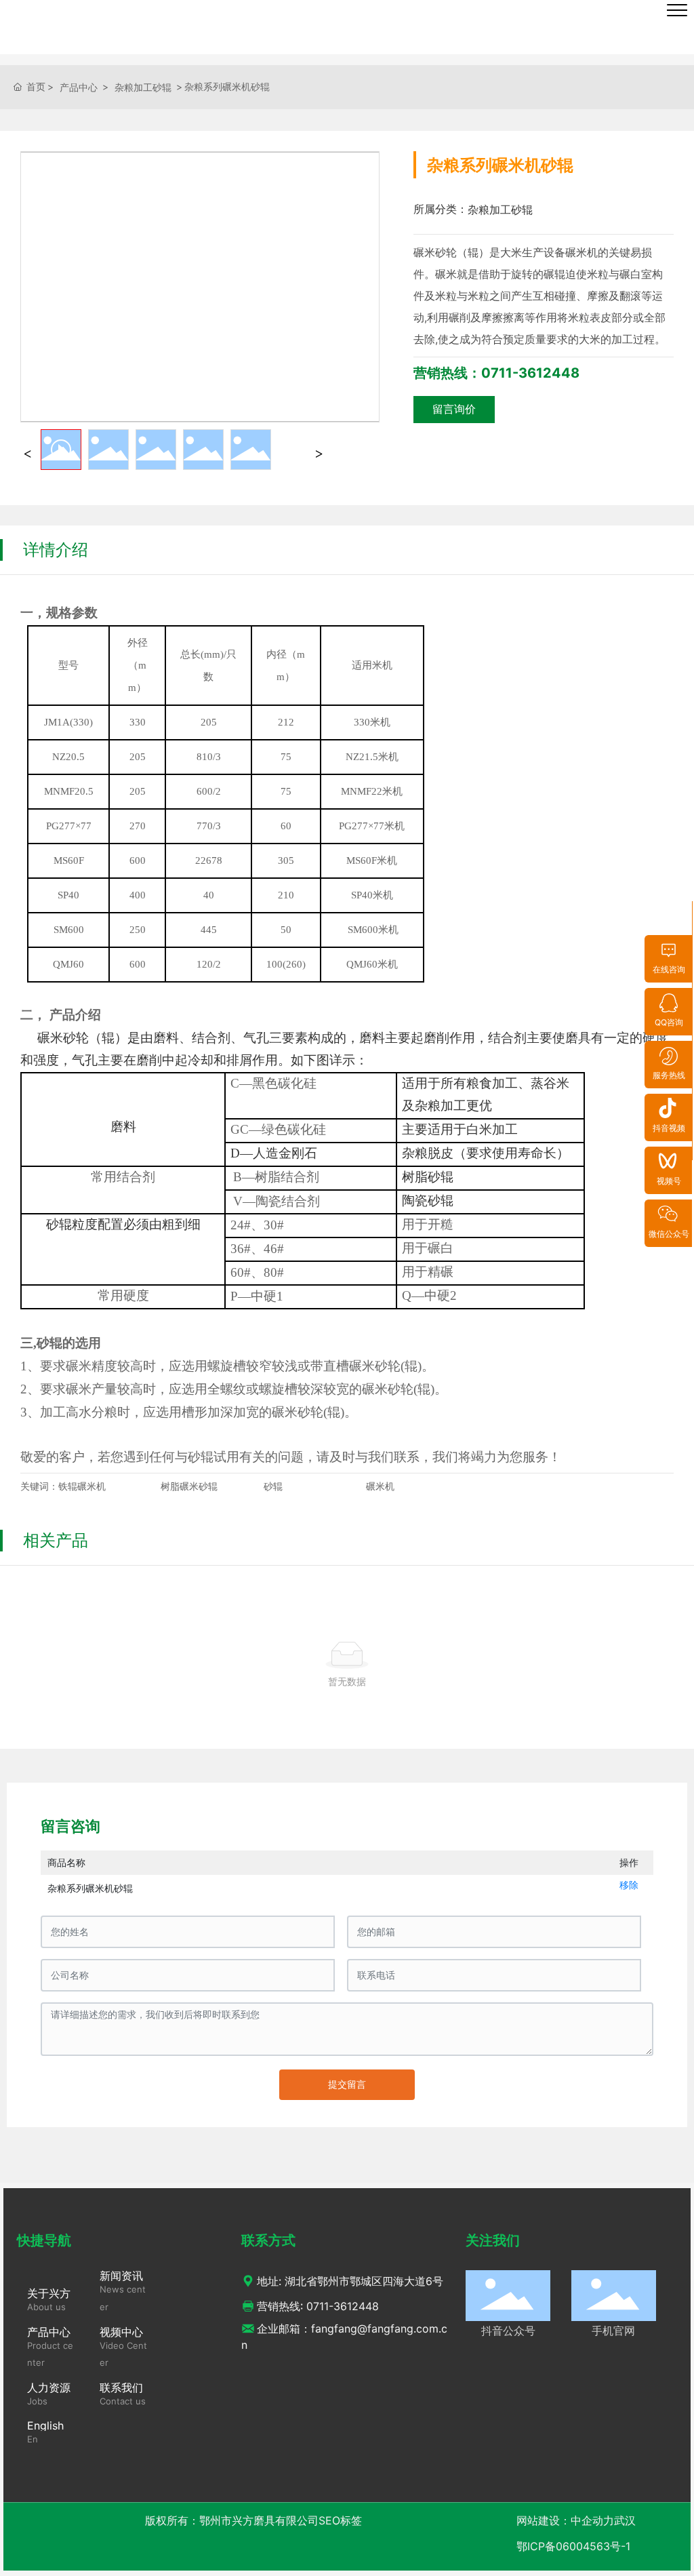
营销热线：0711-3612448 (496, 373)
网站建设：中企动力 (565, 2520)
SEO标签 (340, 2520)
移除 (629, 1885)
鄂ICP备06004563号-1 (573, 2546)
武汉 (625, 2520)
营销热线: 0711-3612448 (318, 2306)
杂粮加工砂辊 (143, 87)
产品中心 (79, 87)
